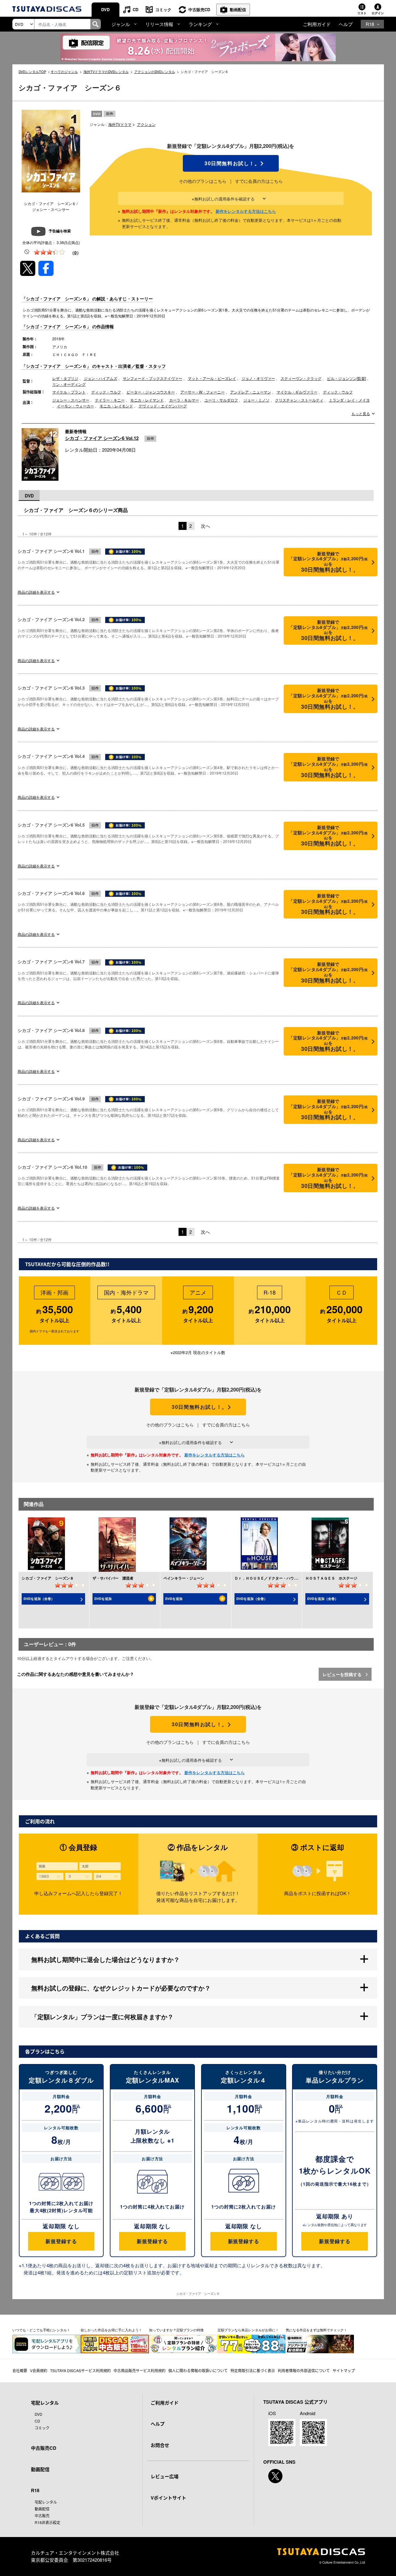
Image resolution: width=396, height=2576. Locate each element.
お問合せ (160, 2445)
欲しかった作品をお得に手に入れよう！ (111, 2330)
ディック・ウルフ (106, 392)
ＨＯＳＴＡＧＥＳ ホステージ (331, 1578)
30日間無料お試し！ (231, 163)
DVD (105, 9)
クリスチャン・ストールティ (299, 400)
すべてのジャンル (64, 71)
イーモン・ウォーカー (75, 406)
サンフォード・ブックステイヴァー (153, 378)
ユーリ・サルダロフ (221, 400)
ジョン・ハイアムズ (101, 378)
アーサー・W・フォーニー (202, 392)
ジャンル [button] (121, 24)
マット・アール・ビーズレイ (212, 378)
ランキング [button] (200, 24)
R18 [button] (370, 24)
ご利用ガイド (317, 24)
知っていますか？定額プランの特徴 (176, 2330)
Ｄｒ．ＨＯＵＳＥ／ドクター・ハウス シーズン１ (277, 1578)
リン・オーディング (69, 384)
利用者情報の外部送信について (304, 2370)
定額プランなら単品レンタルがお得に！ (248, 2330)
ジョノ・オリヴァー (258, 378)
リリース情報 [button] (159, 24)
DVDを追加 (103, 1599)
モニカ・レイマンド (147, 400)
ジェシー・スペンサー (71, 400)
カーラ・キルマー (184, 400)
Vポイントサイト (168, 2498)
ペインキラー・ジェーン (184, 1578)
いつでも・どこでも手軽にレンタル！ (41, 2330)
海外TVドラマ (120, 124)
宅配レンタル (46, 2502)
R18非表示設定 (47, 2522)
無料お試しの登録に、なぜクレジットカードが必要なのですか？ (121, 1988)
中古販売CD (199, 9)
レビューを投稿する (343, 1674)
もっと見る (361, 414)
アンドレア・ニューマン (251, 392)
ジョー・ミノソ (256, 400)
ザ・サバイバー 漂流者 (113, 1578)
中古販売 (42, 2516)
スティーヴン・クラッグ (301, 378)
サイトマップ (344, 2370)
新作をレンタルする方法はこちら (246, 211)
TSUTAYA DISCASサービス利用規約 (80, 2370)
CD (136, 9)
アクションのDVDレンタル (155, 71)
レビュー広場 (165, 2476)
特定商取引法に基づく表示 (253, 2370)
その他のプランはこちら (203, 181)
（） (75, 252)
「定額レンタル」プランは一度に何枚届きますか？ (102, 2017)
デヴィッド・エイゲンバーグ (163, 406)
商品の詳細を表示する (36, 592)
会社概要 (20, 2370)
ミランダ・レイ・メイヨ (349, 400)
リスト (362, 13)
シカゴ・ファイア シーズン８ (48, 1578)
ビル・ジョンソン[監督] (346, 378)
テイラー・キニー (110, 400)
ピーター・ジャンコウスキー (151, 392)
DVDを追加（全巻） (39, 1599)
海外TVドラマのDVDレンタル (106, 71)
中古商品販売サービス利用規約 (140, 2370)
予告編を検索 (60, 231)
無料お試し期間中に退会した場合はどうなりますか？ (105, 1959)
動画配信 (238, 9)
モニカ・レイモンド (116, 406)
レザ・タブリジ (65, 378)
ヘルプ (346, 24)
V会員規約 (39, 2370)
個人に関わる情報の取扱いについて (198, 2370)
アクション (146, 124)
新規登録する (61, 2241)
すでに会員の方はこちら (259, 181)
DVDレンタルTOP (32, 71)
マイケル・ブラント (69, 392)
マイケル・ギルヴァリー (297, 392)
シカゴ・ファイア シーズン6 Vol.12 (102, 438)
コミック (163, 9)
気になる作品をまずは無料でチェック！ (316, 2330)
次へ (205, 526)
